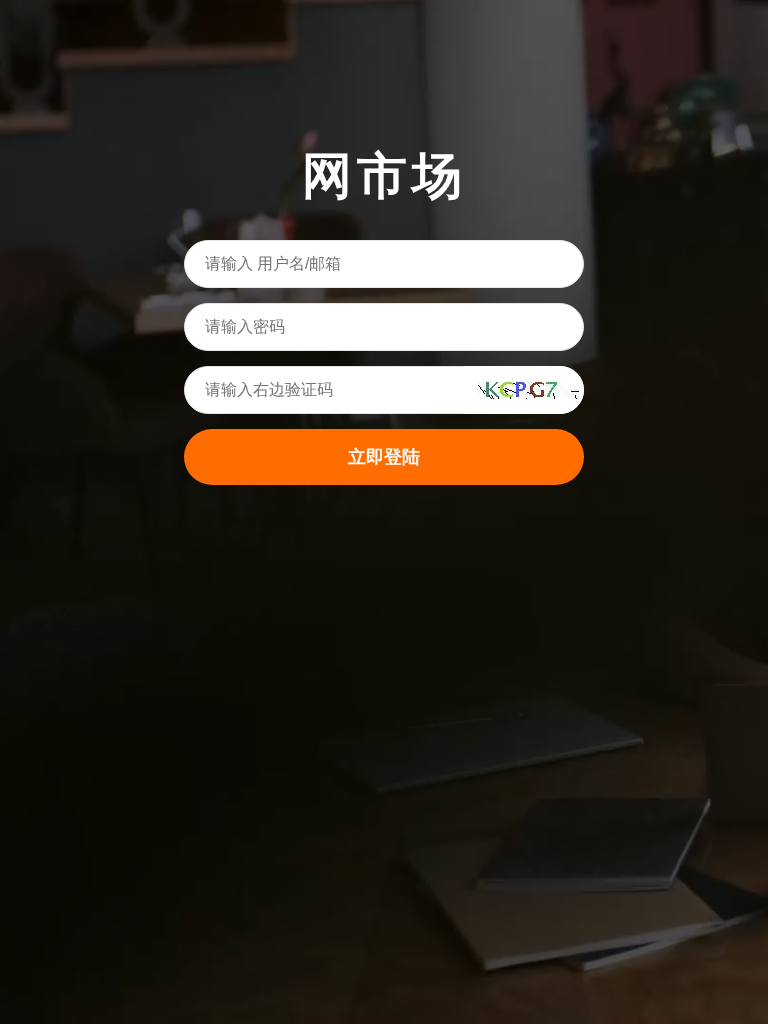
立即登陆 (384, 457)
